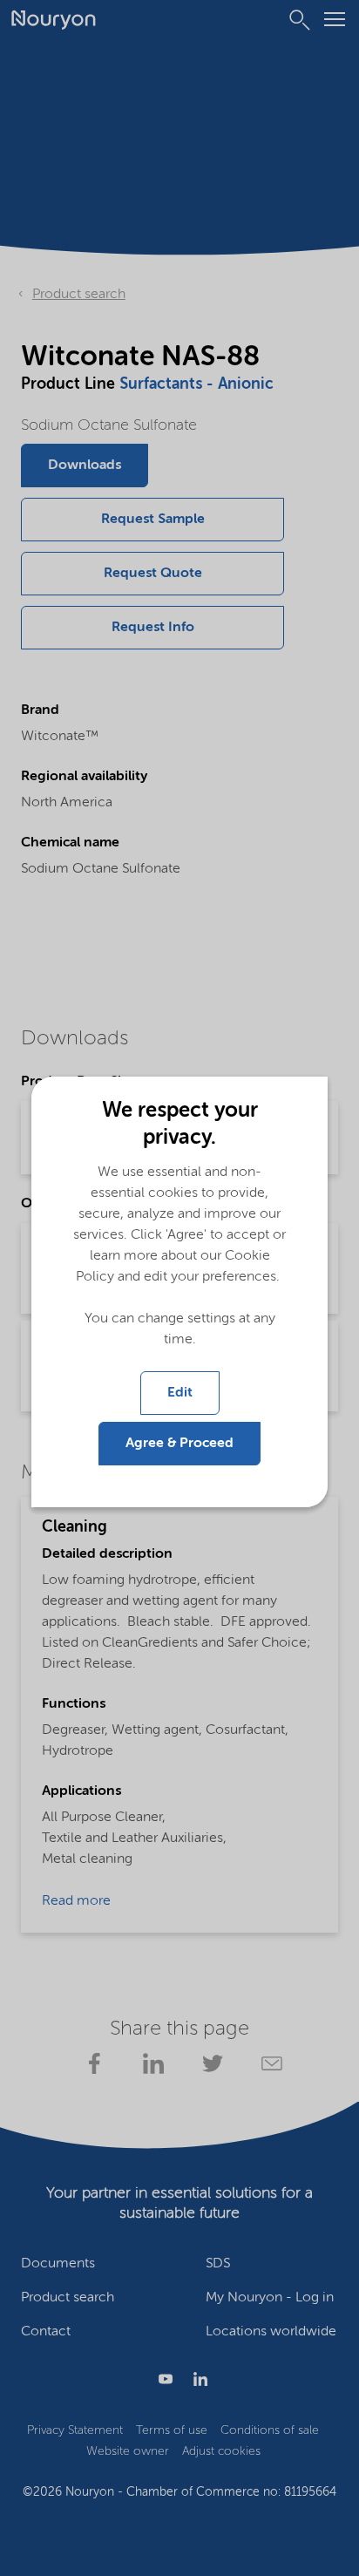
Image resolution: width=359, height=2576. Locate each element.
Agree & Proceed (179, 1444)
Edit (180, 1393)
